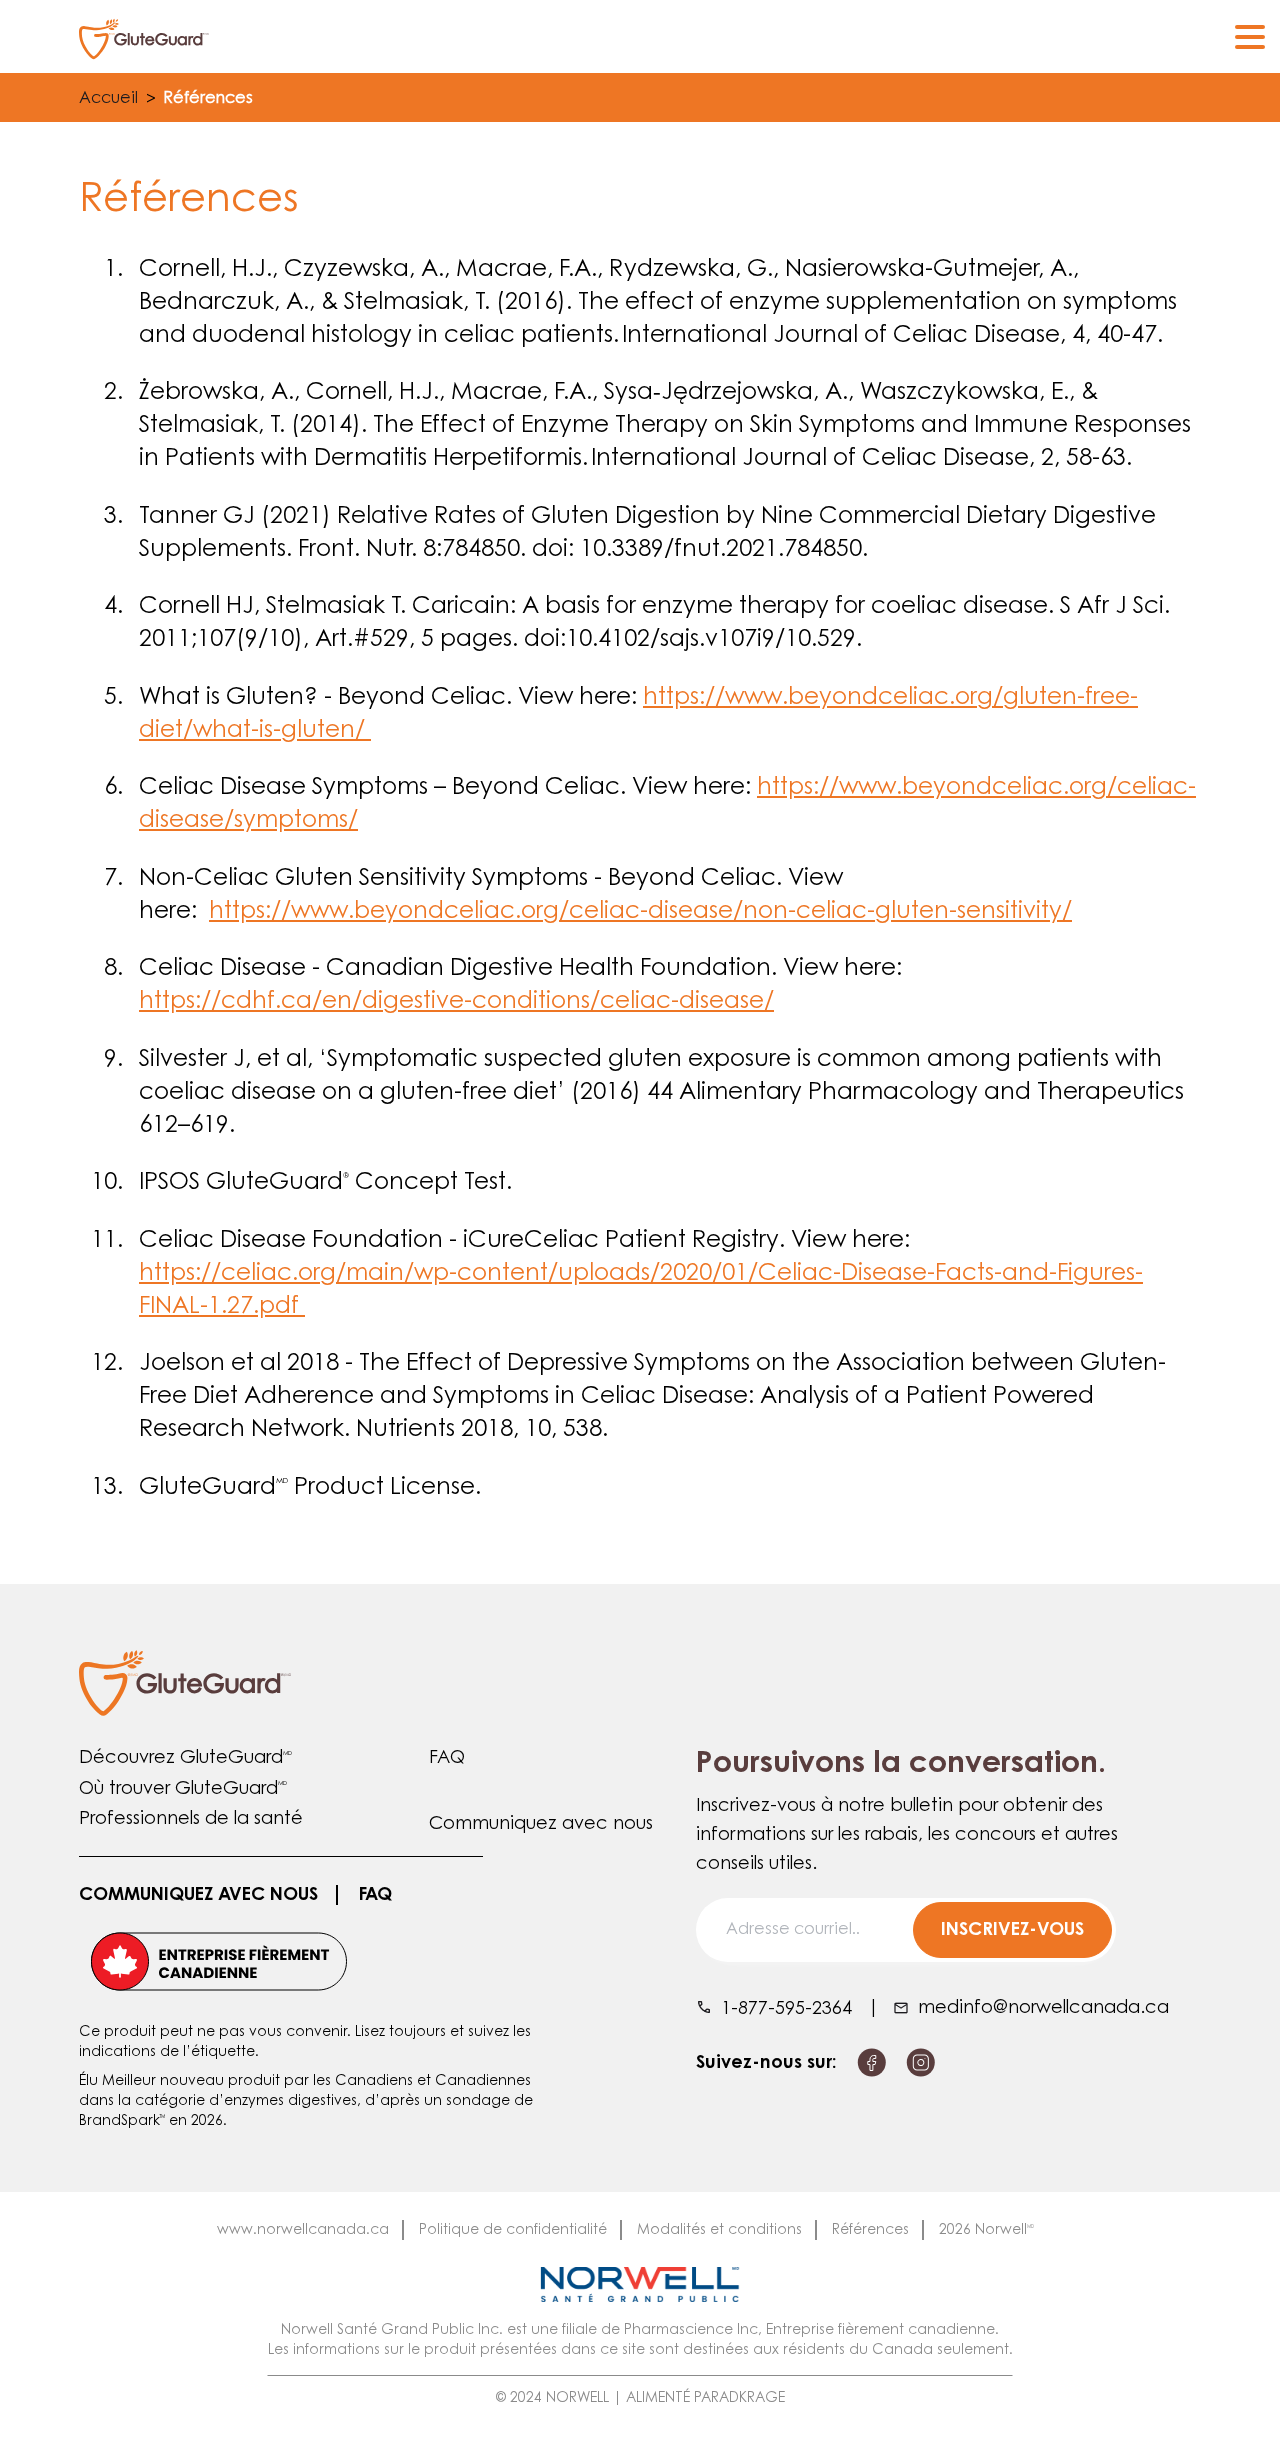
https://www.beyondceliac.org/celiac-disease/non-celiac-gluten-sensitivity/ (640, 912)
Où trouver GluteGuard (183, 1790)
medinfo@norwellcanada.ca (1043, 2009)
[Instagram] (920, 2063)
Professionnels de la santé (191, 1820)
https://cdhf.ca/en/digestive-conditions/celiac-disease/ (456, 1002)
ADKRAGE (752, 2399)
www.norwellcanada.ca (303, 2231)
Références (870, 2231)
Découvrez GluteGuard (185, 1759)
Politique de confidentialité (513, 2231)
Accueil (108, 99)
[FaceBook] (871, 2063)
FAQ (447, 1759)
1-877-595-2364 (786, 2010)
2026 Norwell (986, 2231)
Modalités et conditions (719, 2231)
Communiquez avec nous (541, 1825)
